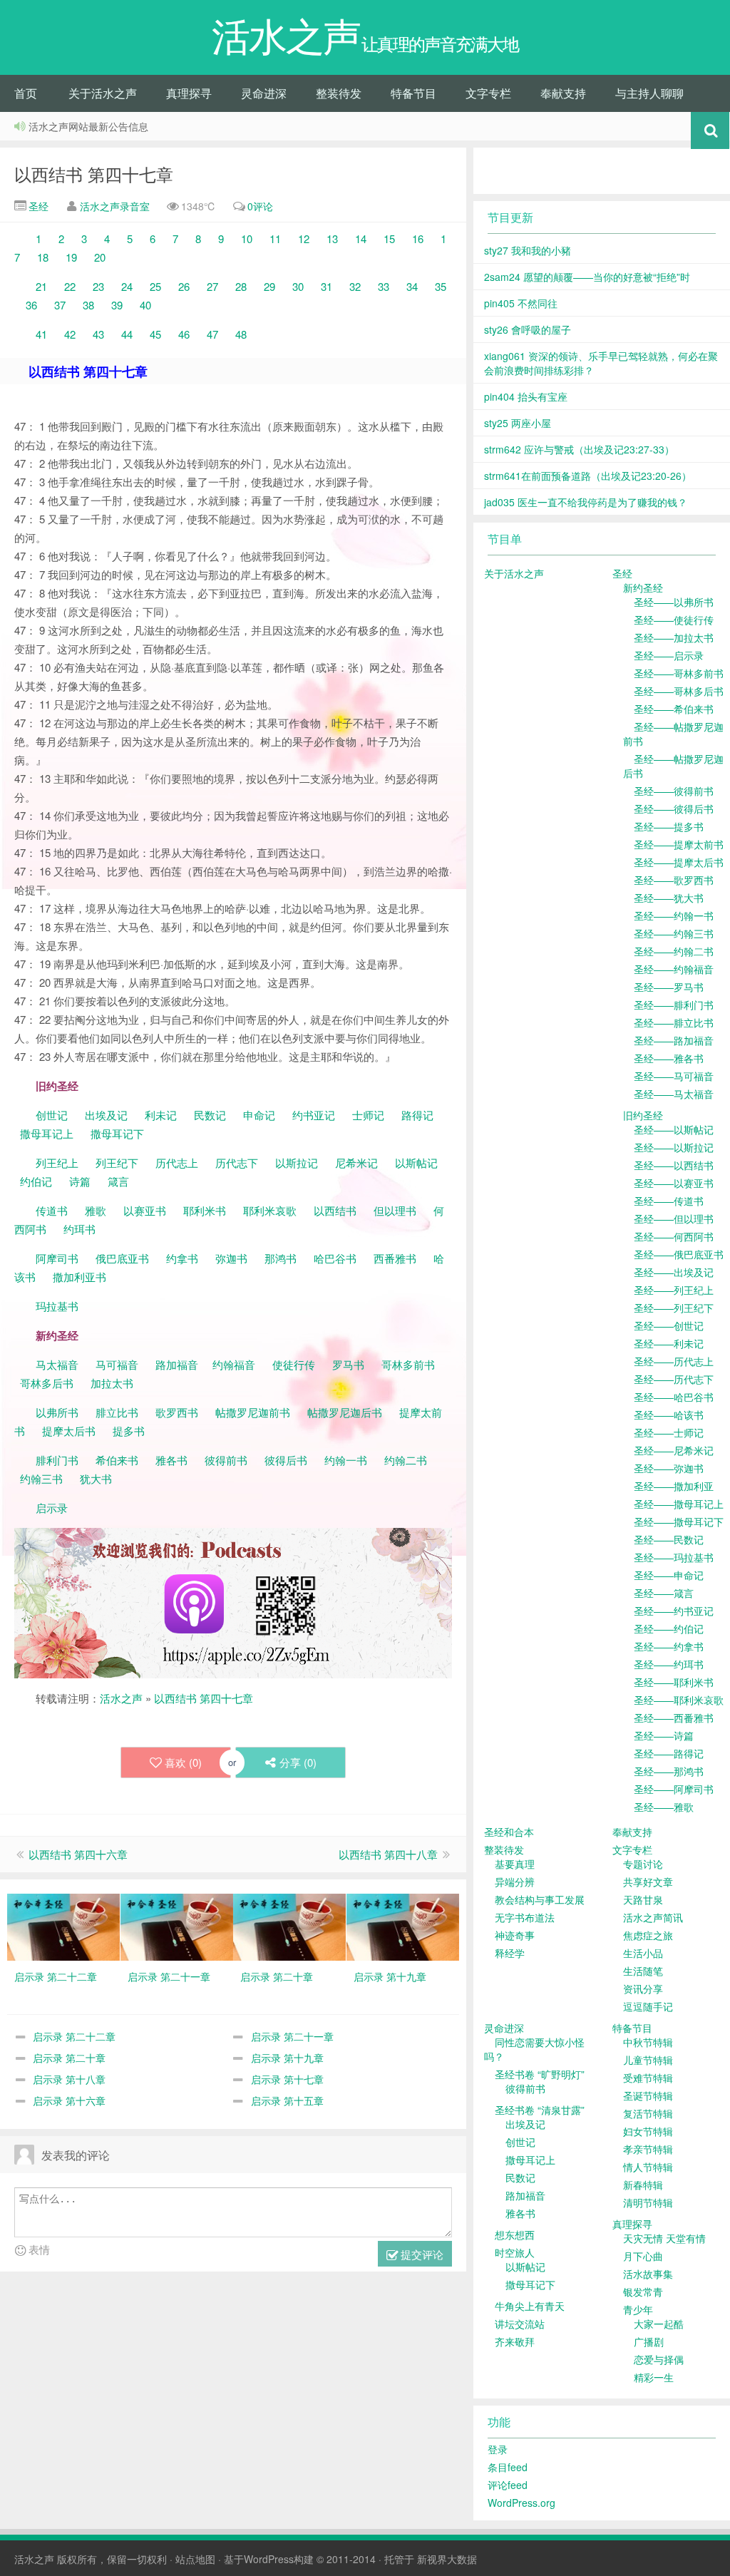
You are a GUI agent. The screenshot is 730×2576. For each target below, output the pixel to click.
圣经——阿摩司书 (674, 1789)
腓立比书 (117, 1412)
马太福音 (57, 1364)
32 (355, 286)
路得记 (419, 1115)
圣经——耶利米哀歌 (679, 1700)
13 (332, 238)
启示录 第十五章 (287, 2100)
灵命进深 (264, 93)
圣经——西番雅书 (674, 1718)
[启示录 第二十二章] (63, 1926)
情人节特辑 (648, 2167)
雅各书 (171, 1460)
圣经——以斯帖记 (674, 1129)
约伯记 (36, 1181)
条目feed (508, 2467)
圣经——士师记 (669, 1432)
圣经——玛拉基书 (674, 1557)
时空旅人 (515, 2252)
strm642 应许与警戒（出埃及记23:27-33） (579, 449)
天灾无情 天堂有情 (664, 2238)
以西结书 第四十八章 (388, 1854)
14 (361, 238)
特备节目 (413, 93)
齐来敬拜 (515, 2341)
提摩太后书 (69, 1431)
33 (384, 286)
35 (441, 286)
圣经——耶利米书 (674, 1682)
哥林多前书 (408, 1364)
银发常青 (643, 2292)
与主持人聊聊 (649, 93)
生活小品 (643, 1953)
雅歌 (96, 1210)
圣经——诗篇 (664, 1735)
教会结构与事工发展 (540, 1899)
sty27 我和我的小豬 (528, 250)
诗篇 (80, 1181)
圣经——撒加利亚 (674, 1486)
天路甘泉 (643, 1899)
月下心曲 (643, 2256)
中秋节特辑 (648, 2042)
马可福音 (117, 1364)
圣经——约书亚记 (674, 1611)
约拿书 (182, 1258)
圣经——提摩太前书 (679, 844)
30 (298, 286)
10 (247, 238)
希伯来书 (117, 1460)
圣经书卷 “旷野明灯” (540, 2074)
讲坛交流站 (520, 2324)
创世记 (52, 1115)
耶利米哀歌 (270, 1210)
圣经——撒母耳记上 (679, 1504)
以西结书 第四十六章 (78, 1854)
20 (100, 257)
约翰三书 (41, 1478)
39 (117, 305)
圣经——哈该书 (669, 1415)
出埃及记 (105, 1115)
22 (70, 286)
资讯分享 (643, 1989)
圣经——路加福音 (674, 1040)
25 (155, 286)
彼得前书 (226, 1460)
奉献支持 (563, 93)
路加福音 (177, 1364)
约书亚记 (314, 1115)
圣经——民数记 (669, 1539)
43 (98, 334)
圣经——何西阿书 (674, 1236)
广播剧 (649, 2341)
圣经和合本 (509, 1832)
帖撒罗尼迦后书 (345, 1412)
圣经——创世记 (669, 1325)
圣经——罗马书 (669, 987)
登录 (498, 2449)
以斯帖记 (416, 1163)
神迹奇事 (515, 1935)
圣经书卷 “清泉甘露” (540, 2110)
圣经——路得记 (669, 1753)
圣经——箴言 (664, 1593)
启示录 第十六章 (69, 2100)
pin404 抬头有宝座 (526, 396)
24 (127, 286)
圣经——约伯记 (669, 1628)
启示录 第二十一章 (292, 2036)
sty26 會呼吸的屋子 (528, 329)
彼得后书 (286, 1460)
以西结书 (335, 1210)
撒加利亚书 (79, 1277)
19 (71, 257)
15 (389, 238)
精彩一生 (654, 2377)
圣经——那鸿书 (669, 1771)
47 (212, 334)
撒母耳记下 (117, 1133)
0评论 (260, 206)
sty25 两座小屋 (518, 423)
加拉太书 (112, 1383)
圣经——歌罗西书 (674, 880)
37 (60, 305)
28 (241, 286)
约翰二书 (406, 1460)
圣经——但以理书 (674, 1218)
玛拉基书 (57, 1306)
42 (70, 334)
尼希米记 (355, 1163)
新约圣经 (643, 587)
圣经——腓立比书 (674, 1022)
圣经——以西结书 (674, 1165)
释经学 (510, 1953)
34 (412, 286)
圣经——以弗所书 (674, 602)
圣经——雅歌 (664, 1807)
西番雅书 (395, 1258)
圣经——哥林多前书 (679, 673)
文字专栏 (488, 93)
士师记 (367, 1115)
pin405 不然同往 (521, 303)
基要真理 (515, 1864)
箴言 (118, 1181)
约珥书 (79, 1229)
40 (145, 305)
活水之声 (121, 1698)
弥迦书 (231, 1258)
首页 (26, 93)
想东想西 (515, 2234)
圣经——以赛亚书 (674, 1183)
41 (41, 334)
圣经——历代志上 (674, 1361)
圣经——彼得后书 (674, 809)
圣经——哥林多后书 (679, 691)
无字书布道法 (525, 1917)
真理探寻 (189, 93)
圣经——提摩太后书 (679, 862)
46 (184, 334)
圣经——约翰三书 (674, 933)
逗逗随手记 (648, 2006)
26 (184, 286)
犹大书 (96, 1478)
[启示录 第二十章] (289, 1926)
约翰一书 (346, 1460)
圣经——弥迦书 (669, 1468)
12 (304, 238)
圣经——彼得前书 (674, 791)
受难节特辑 (648, 2078)
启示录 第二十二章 (74, 2036)
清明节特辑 (648, 2202)
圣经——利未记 (669, 1343)
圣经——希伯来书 (674, 709)
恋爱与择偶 (659, 2359)
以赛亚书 (145, 1210)
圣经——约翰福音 (674, 969)
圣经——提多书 (669, 826)
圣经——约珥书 (669, 1664)
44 (127, 334)
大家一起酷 (659, 2324)
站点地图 (195, 2559)
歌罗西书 (177, 1412)
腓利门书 (57, 1460)
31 (327, 286)
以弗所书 (57, 1412)
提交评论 (421, 2254)
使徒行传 (294, 1364)
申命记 (261, 1115)
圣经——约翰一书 (674, 915)
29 (269, 286)
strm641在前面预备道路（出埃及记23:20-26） (588, 476)
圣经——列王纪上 (674, 1290)
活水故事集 (648, 2274)
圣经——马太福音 (674, 1094)
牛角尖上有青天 (530, 2306)
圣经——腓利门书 (674, 1005)
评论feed (508, 2485)
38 (88, 305)
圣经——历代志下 (674, 1379)
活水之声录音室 (115, 206)
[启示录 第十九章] (403, 1926)
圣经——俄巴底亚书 (679, 1254)
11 (275, 238)
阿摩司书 (57, 1258)
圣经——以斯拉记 (674, 1147)
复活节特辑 (648, 2113)
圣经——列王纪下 (674, 1308)
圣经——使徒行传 (674, 620)
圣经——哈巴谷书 (674, 1397)
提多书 (129, 1431)
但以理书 (395, 1210)
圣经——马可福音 (674, 1076)
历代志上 (177, 1163)
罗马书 (348, 1364)
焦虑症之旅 (648, 1935)
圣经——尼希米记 (674, 1450)
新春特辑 (643, 2185)
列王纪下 (117, 1163)
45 (155, 334)
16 (418, 238)
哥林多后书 (47, 1383)
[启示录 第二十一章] (177, 1926)
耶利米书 (205, 1210)
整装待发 (339, 93)
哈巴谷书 (335, 1258)
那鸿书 (281, 1258)
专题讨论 (643, 1864)
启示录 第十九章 (287, 2058)
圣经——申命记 (669, 1575)
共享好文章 (648, 1882)
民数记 (211, 1115)
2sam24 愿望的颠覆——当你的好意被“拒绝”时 (587, 277)
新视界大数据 (447, 2559)
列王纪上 (57, 1163)
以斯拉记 (297, 1163)
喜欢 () (183, 1762)
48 (241, 334)
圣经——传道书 (669, 1201)
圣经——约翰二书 (674, 951)
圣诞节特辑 (648, 2095)
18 (43, 257)
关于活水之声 (103, 93)
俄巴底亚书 (122, 1258)
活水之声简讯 (653, 1917)
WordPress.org (521, 2503)
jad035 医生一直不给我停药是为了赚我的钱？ (586, 502)
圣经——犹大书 (669, 898)
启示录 (52, 1508)
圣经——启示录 (669, 655)
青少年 (638, 2309)
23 (98, 286)
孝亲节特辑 (648, 2149)
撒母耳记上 (47, 1133)
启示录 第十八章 (69, 2079)
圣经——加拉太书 (674, 637)
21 (41, 286)
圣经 (37, 206)
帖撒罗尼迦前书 (254, 1412)
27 (212, 286)
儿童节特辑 (648, 2060)
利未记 (162, 1115)
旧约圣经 (643, 1115)
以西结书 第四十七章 (94, 174)
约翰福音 (234, 1364)
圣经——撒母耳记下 (679, 1522)
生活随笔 (643, 1971)
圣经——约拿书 (669, 1646)
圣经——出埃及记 (674, 1272)
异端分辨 (515, 1882)
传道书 (53, 1210)
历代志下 (237, 1163)
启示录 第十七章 (287, 2079)
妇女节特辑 (648, 2131)
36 (31, 305)
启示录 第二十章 (69, 2058)
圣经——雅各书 (669, 1058)
